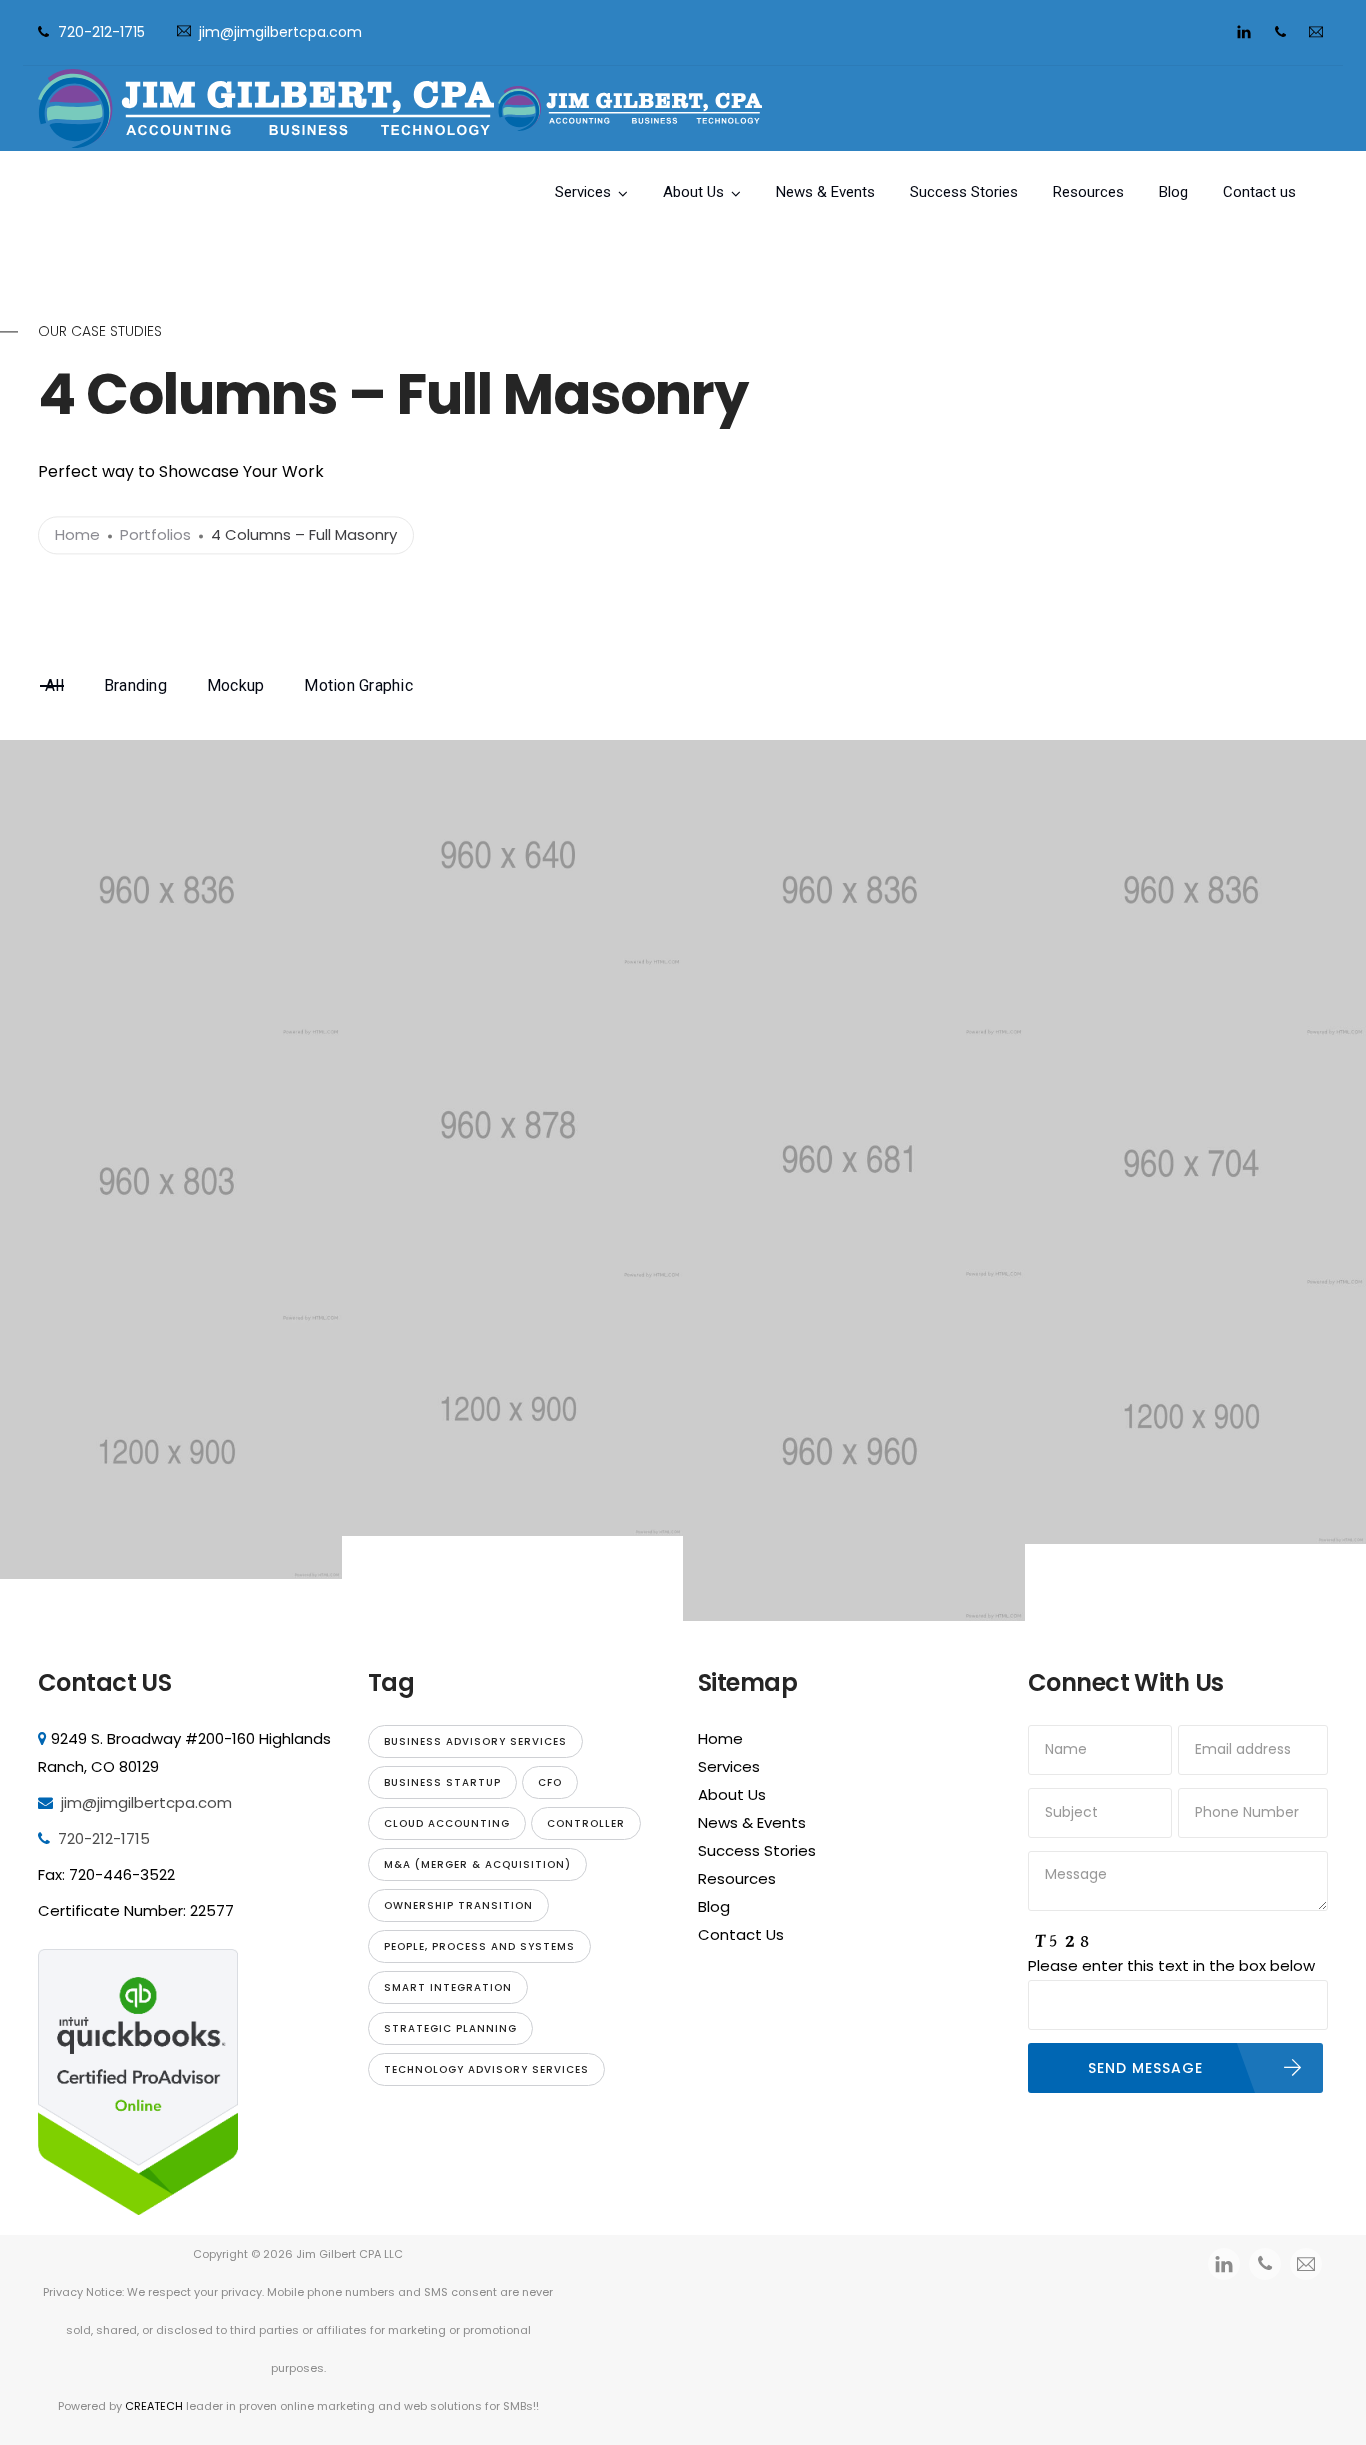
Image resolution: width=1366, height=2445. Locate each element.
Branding (135, 685)
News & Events (825, 192)
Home (77, 535)
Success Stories (964, 192)
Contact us (1259, 192)
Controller (586, 1823)
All (54, 685)
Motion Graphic (358, 685)
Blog (1173, 192)
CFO (550, 1782)
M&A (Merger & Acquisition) (477, 1864)
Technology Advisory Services (486, 2069)
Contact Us (741, 1934)
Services (583, 192)
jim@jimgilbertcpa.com (280, 32)
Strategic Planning (450, 2028)
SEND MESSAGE (1145, 2068)
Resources (1088, 192)
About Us (693, 192)
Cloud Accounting (447, 1823)
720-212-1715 (101, 32)
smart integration (448, 1987)
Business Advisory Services (475, 1741)
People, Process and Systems (479, 1946)
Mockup (236, 685)
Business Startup (442, 1782)
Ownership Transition (458, 1905)
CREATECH (155, 2406)
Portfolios (155, 535)
